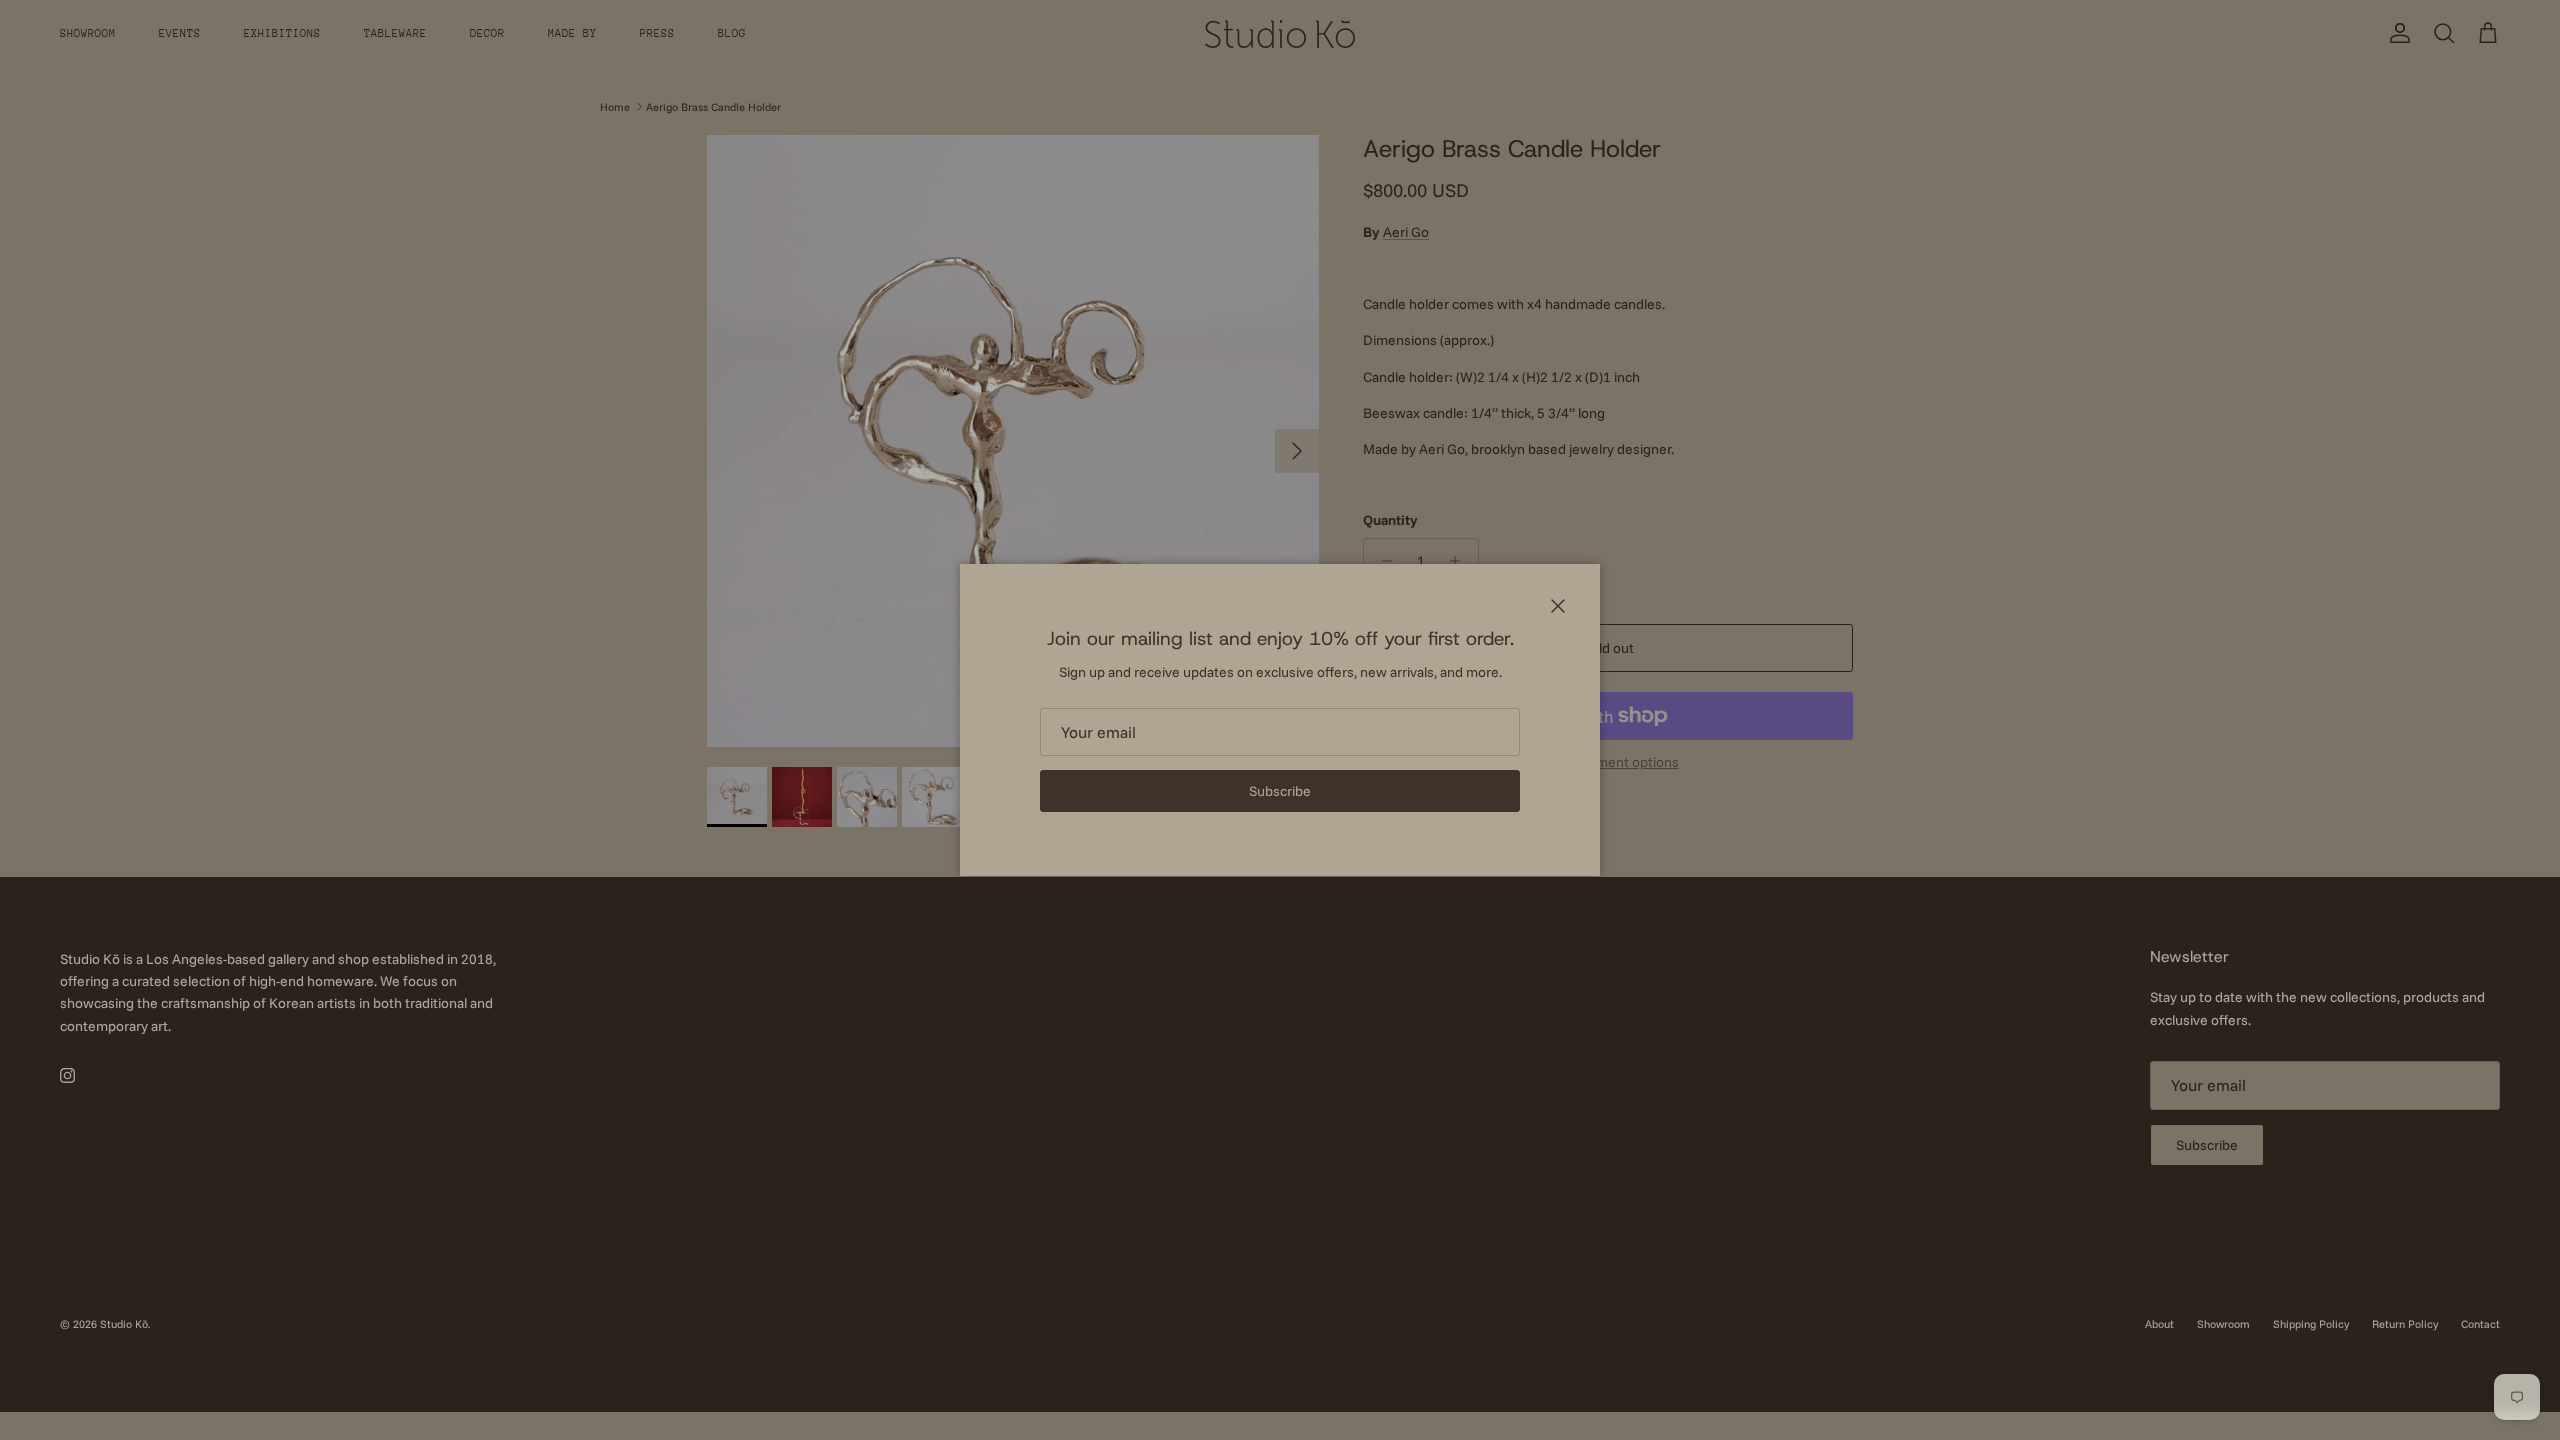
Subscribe (1280, 791)
